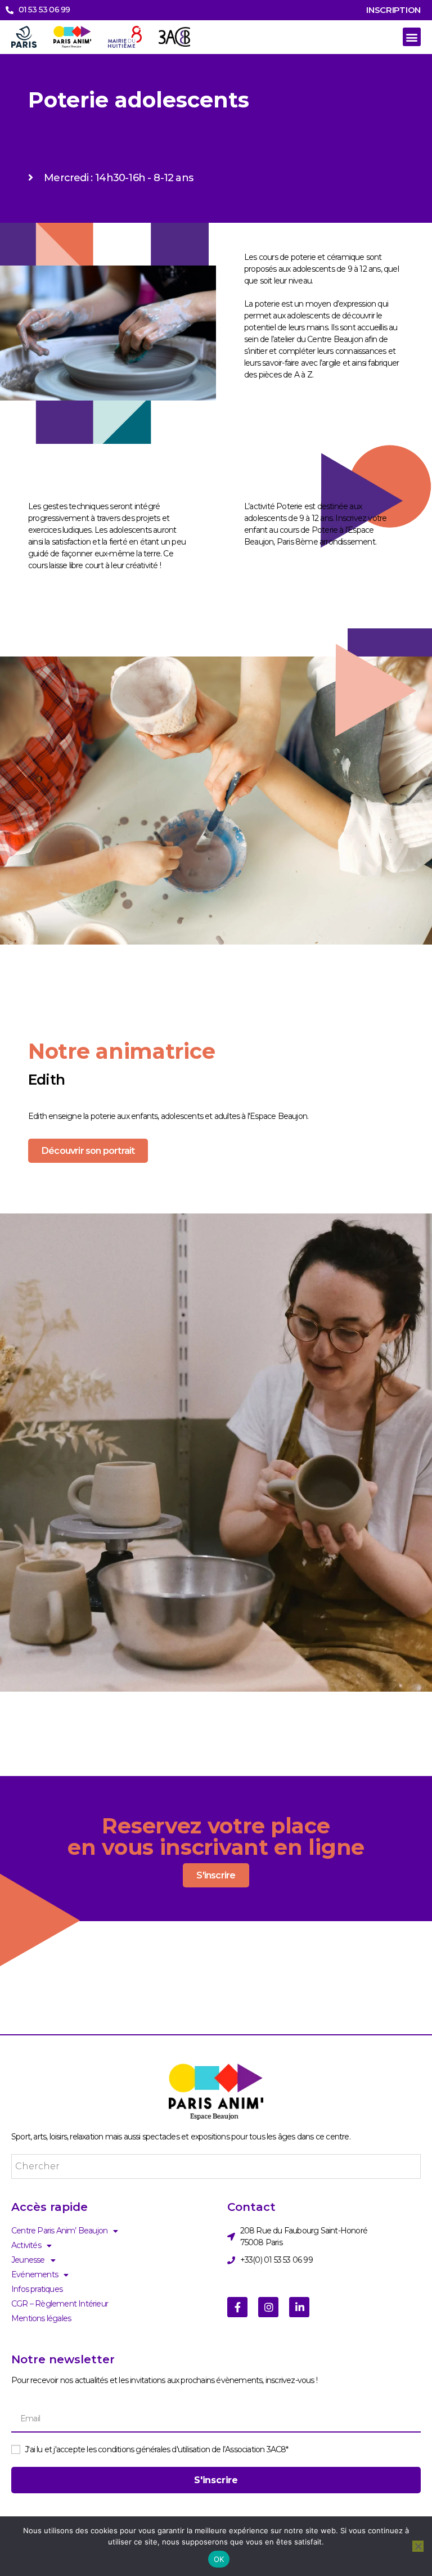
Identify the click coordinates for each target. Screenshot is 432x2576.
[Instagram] (268, 2307)
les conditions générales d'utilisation (148, 2449)
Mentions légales (41, 2318)
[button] (412, 37)
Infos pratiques (37, 2289)
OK (219, 2559)
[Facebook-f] (237, 2307)
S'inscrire (216, 1875)
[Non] (418, 2546)
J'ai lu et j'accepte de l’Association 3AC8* (156, 2449)
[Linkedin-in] (299, 2307)
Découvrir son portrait (88, 1151)
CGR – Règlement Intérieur (60, 2304)
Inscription (393, 10)
